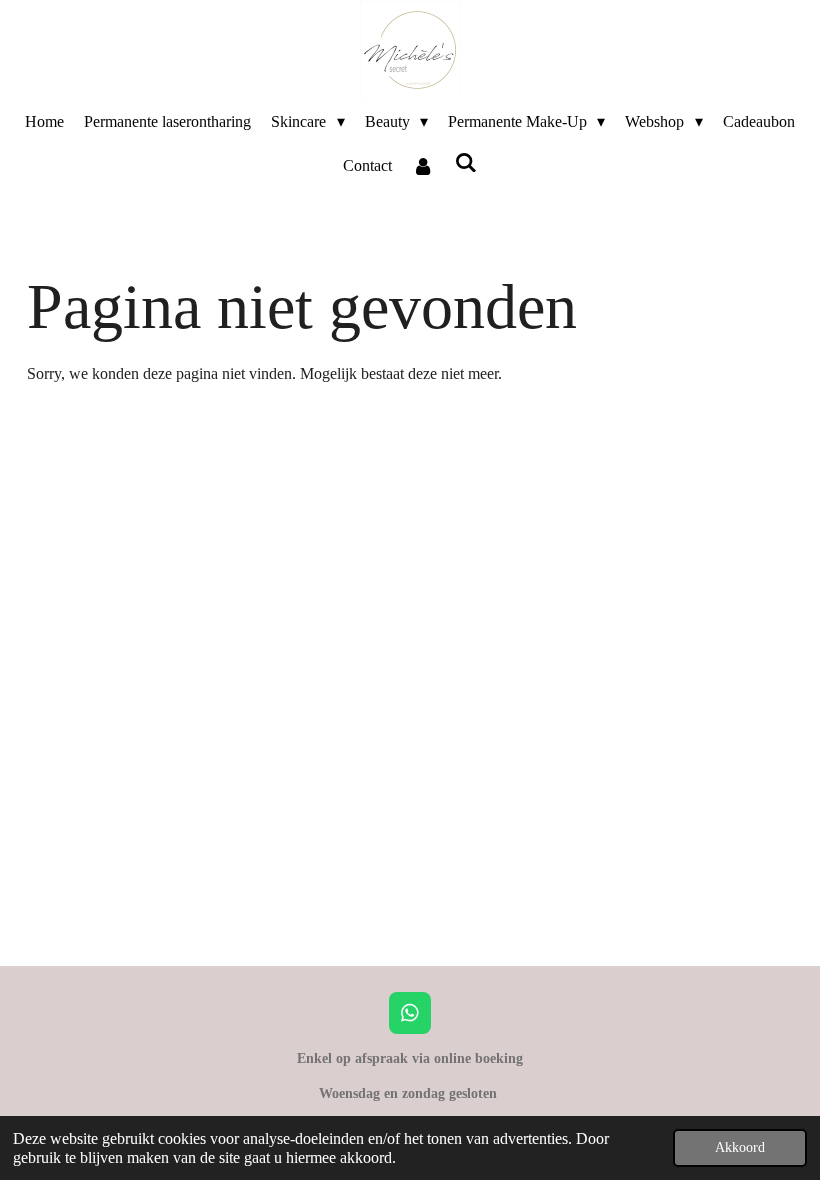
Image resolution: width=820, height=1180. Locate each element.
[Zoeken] (466, 163)
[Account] (423, 166)
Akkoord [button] (740, 1147)
